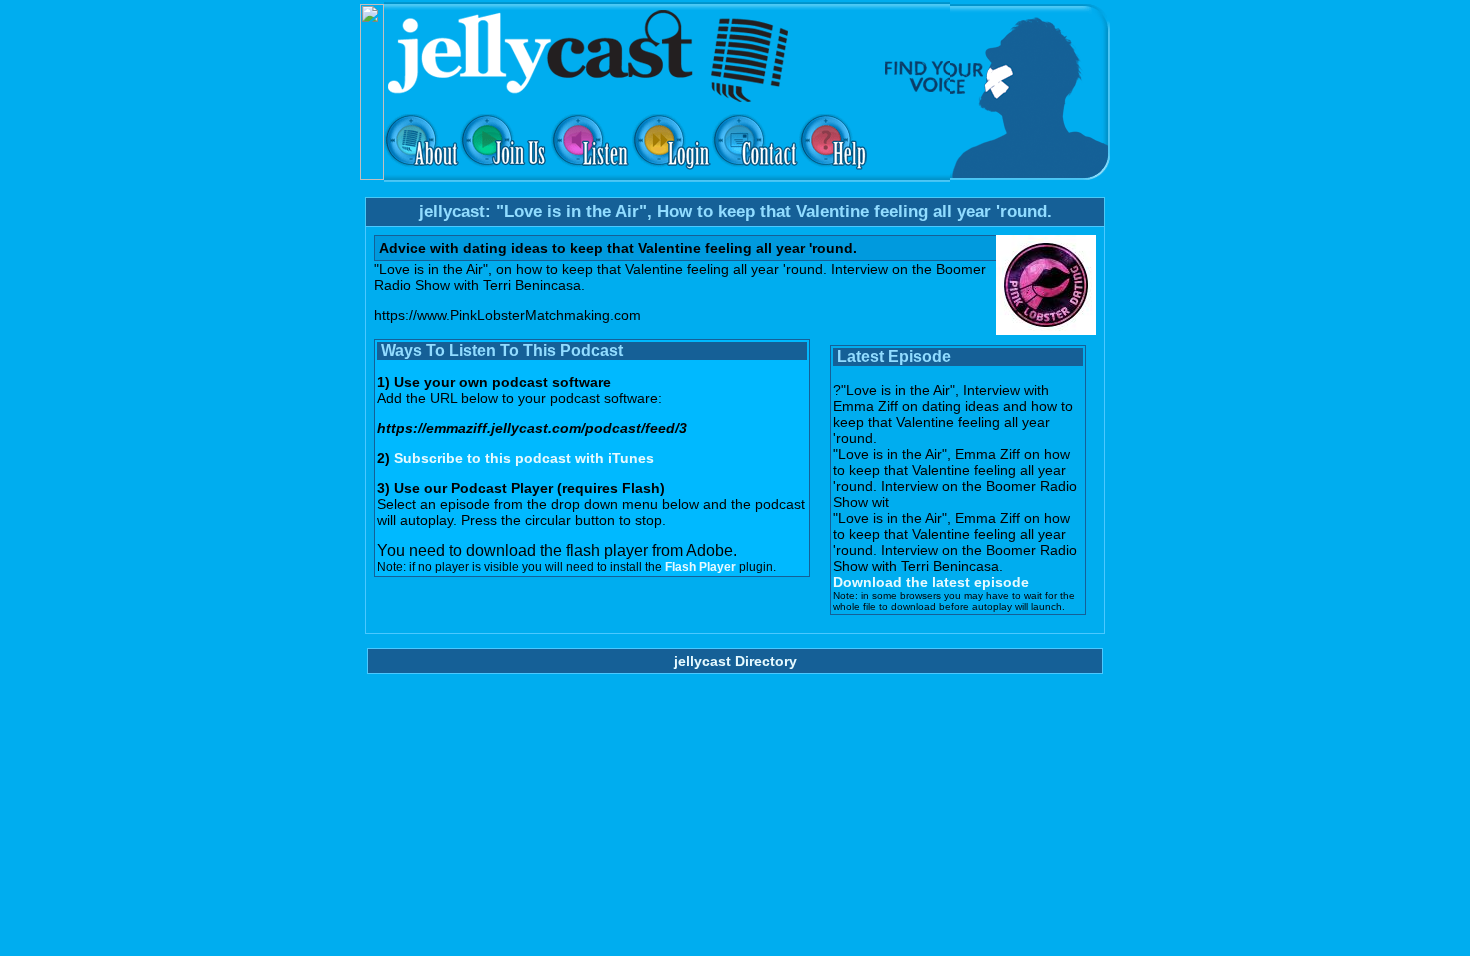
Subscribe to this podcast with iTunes (524, 458)
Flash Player (700, 567)
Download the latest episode (931, 582)
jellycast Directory (735, 661)
